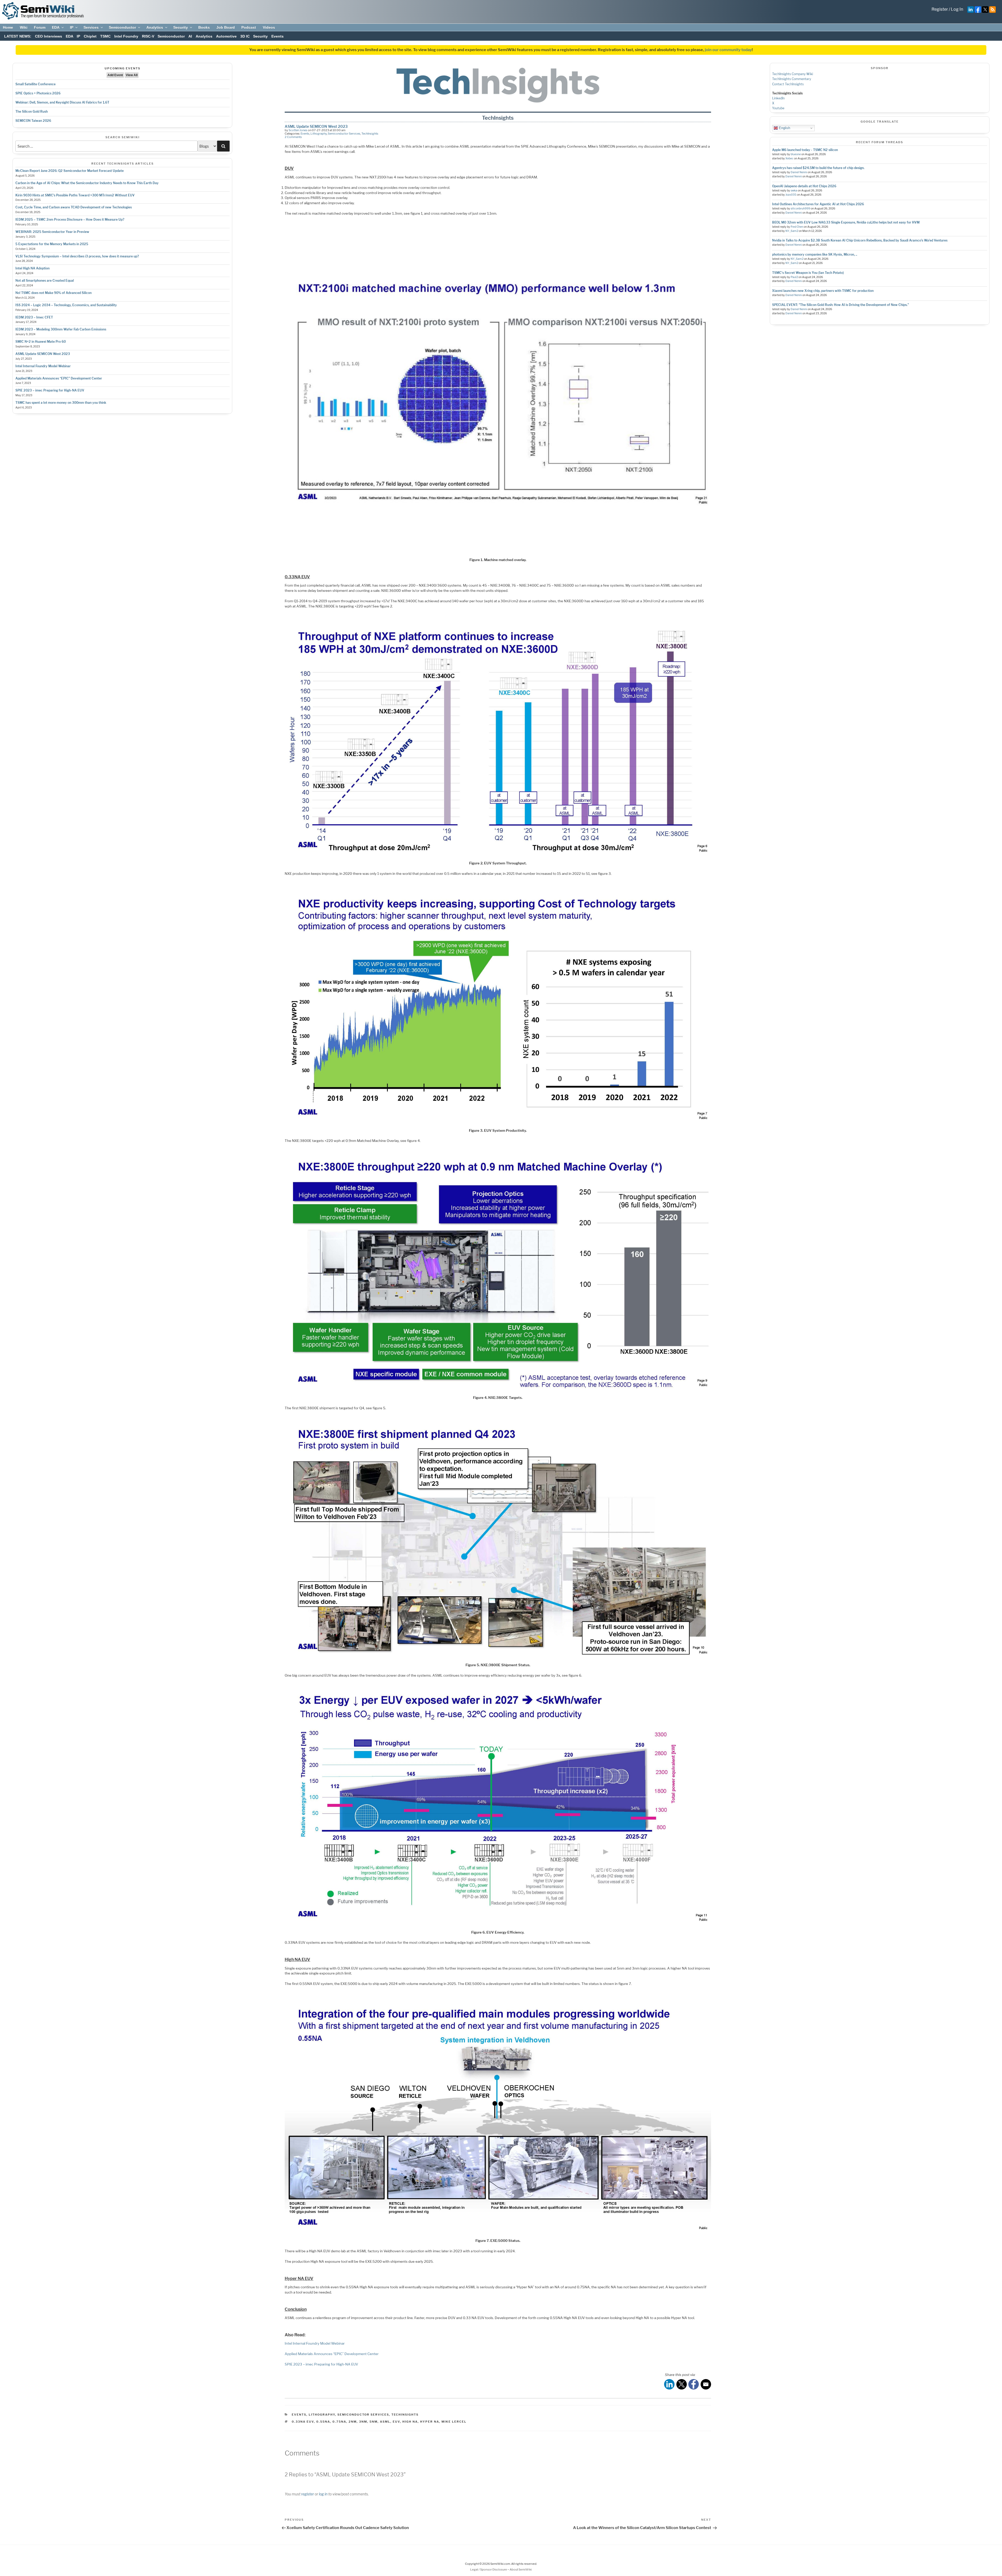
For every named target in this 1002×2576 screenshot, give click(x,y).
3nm (363, 2422)
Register (940, 9)
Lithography (319, 134)
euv (396, 2422)
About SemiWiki (521, 2569)
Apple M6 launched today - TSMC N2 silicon (805, 150)
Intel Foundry (126, 36)
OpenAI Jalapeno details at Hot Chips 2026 (804, 186)
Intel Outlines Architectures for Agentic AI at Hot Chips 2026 (818, 204)
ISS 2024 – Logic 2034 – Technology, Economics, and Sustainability (66, 305)
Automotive (226, 36)
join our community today (728, 50)
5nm (374, 2422)
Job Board (226, 27)
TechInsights (370, 134)
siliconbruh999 (800, 209)
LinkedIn (778, 98)
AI (190, 36)
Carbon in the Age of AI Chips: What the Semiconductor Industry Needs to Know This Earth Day (87, 183)
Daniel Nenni (799, 172)
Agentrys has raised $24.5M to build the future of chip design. (818, 168)
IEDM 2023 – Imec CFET (34, 317)
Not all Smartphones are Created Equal (45, 281)
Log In (957, 9)
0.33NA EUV (303, 2422)
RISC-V (148, 36)
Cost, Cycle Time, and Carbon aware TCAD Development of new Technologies (74, 207)
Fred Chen (797, 227)
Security (181, 27)
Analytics (155, 27)
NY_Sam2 (792, 231)
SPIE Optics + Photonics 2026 (38, 93)
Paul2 (794, 277)
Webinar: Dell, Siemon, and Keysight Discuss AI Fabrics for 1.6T (62, 102)
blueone (796, 154)
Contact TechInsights (788, 84)
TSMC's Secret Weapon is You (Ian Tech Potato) (808, 273)
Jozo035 (791, 195)
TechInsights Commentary (792, 79)
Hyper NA (430, 2422)
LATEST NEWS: (18, 36)
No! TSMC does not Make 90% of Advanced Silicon (53, 293)
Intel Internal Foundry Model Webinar (43, 366)
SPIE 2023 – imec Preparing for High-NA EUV (50, 390)
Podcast (249, 27)
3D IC (245, 36)
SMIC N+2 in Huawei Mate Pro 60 (41, 342)
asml (385, 2422)
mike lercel (454, 2422)
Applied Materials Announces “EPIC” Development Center (59, 378)
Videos (269, 27)
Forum (40, 27)
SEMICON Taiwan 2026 (33, 121)
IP (72, 27)
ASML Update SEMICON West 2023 (43, 354)
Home (8, 27)
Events (278, 36)
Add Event (115, 75)
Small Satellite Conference (35, 84)
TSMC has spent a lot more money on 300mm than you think (61, 403)
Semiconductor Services (344, 134)
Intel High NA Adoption (32, 268)
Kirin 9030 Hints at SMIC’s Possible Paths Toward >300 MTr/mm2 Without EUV (75, 195)
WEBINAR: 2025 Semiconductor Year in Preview (52, 232)
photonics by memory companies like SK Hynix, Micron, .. (815, 254)
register (308, 2494)
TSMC (105, 36)
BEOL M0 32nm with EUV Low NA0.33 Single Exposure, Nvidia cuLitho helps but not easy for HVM (846, 222)
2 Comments (293, 137)
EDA (56, 27)
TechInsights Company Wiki (793, 74)
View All (132, 75)
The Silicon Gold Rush (32, 112)
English (784, 128)
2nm (353, 2422)
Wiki (24, 27)
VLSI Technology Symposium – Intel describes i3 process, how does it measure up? (77, 256)
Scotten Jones (298, 130)
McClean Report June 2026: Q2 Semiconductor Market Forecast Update (70, 171)
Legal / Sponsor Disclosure (489, 2569)
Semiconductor (122, 27)
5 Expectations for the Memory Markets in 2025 (52, 244)
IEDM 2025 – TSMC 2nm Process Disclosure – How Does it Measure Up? (70, 219)
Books (204, 27)
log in (323, 2494)
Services (91, 27)
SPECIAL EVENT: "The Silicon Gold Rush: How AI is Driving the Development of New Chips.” (840, 305)
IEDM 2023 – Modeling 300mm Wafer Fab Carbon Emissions (61, 329)
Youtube (778, 108)
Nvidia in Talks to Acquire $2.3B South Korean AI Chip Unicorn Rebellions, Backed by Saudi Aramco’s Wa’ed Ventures (860, 240)
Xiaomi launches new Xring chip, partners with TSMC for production (823, 291)
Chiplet (90, 36)
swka (794, 191)
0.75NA (339, 2422)
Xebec (789, 158)
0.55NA (323, 2422)
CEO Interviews (49, 36)
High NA (410, 2422)
